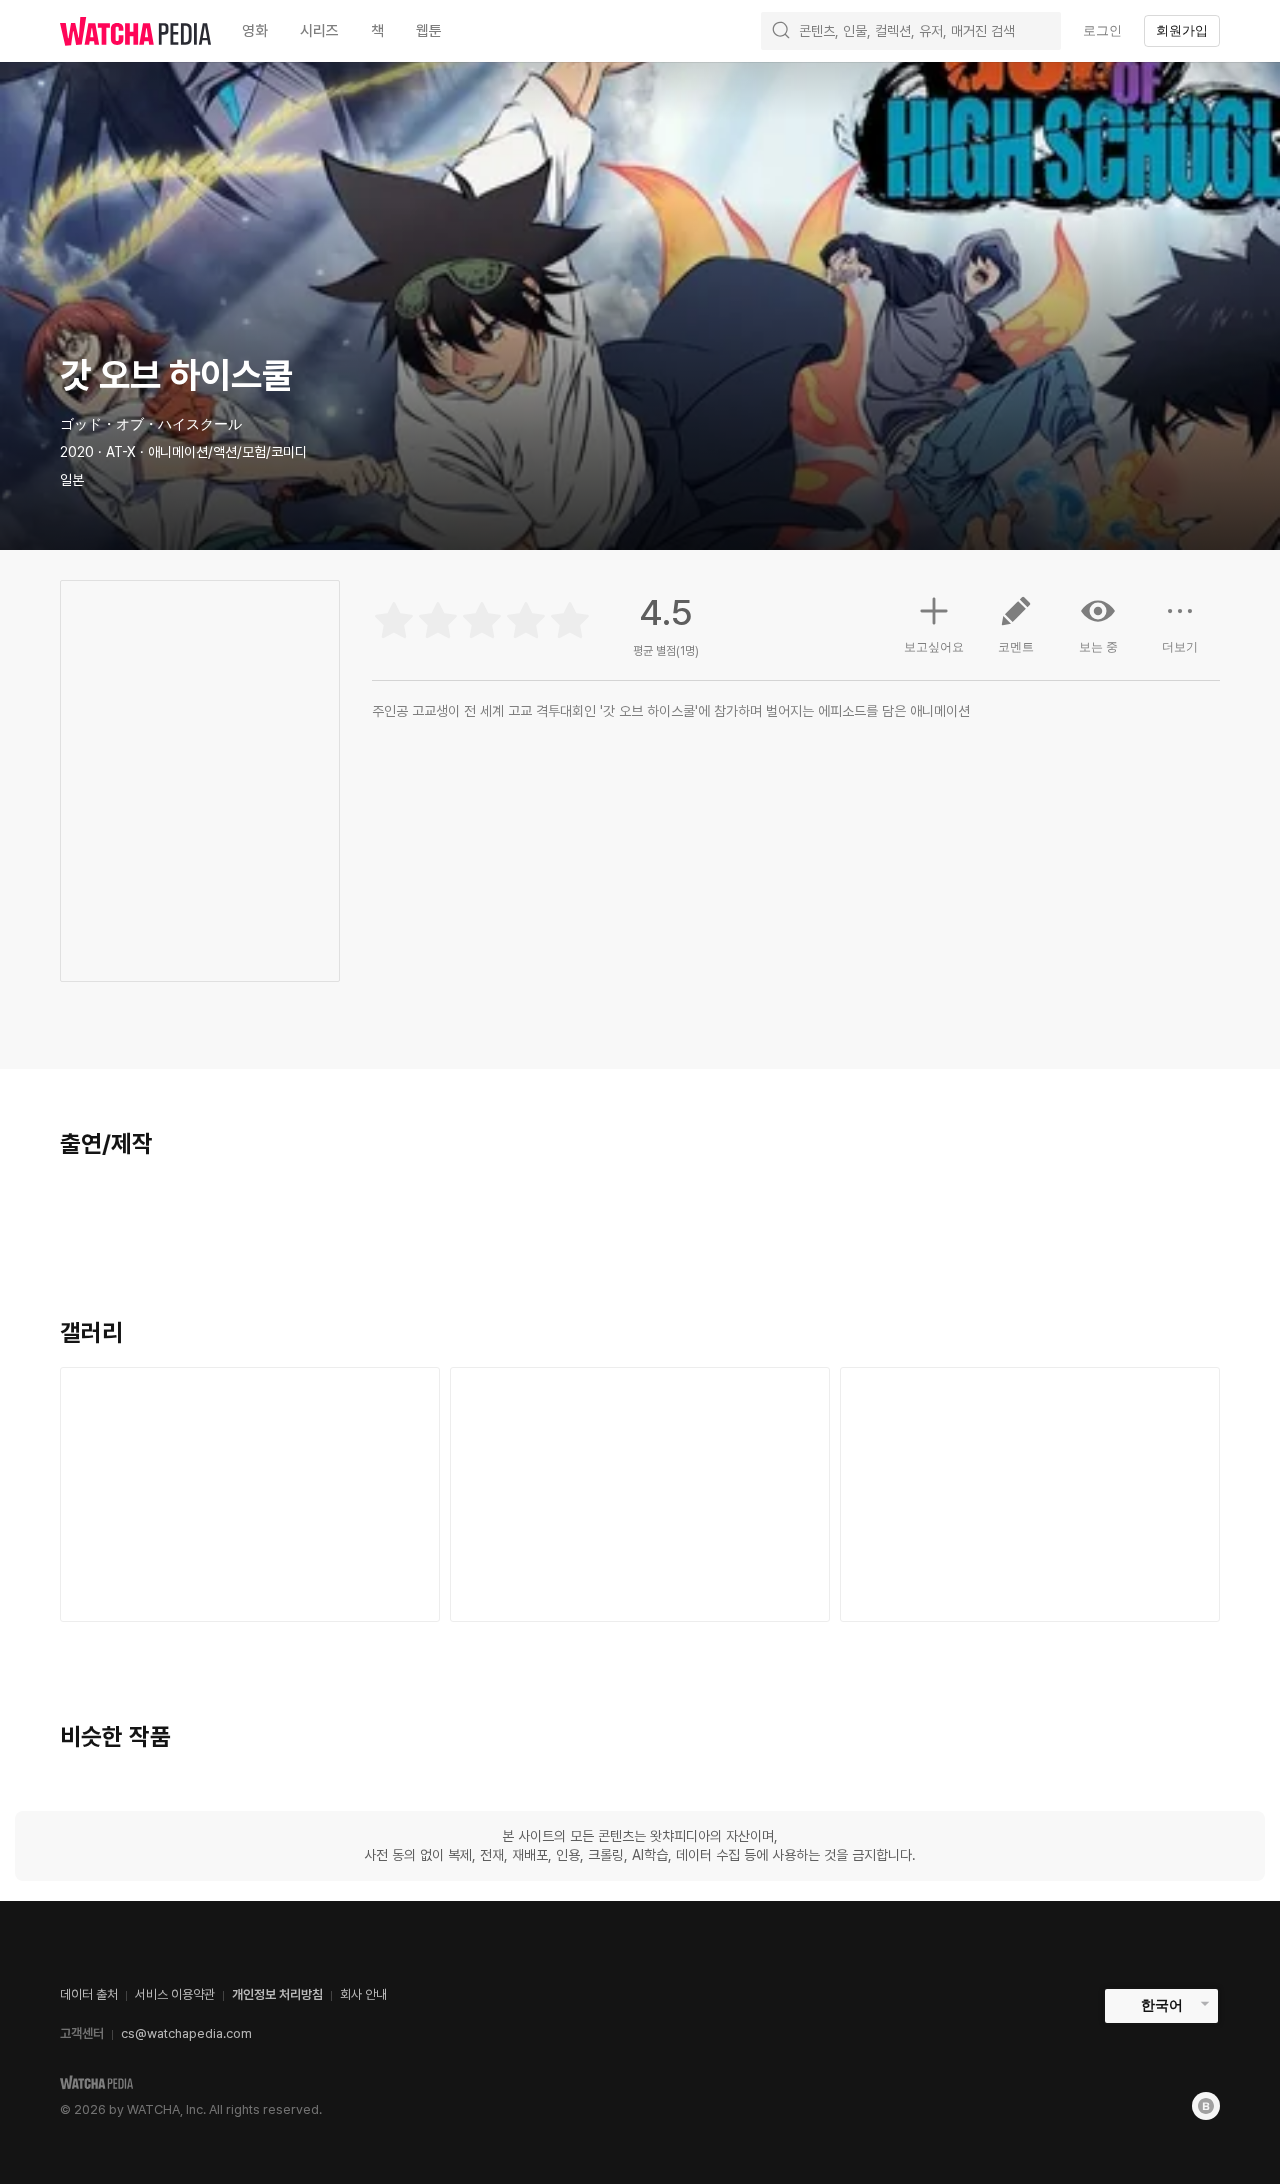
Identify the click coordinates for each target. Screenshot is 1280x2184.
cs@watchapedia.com (186, 2033)
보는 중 (1098, 647)
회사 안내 (363, 1994)
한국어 (1162, 2005)
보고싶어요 (934, 647)
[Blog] (1206, 2106)
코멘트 (1016, 647)
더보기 (1180, 647)
